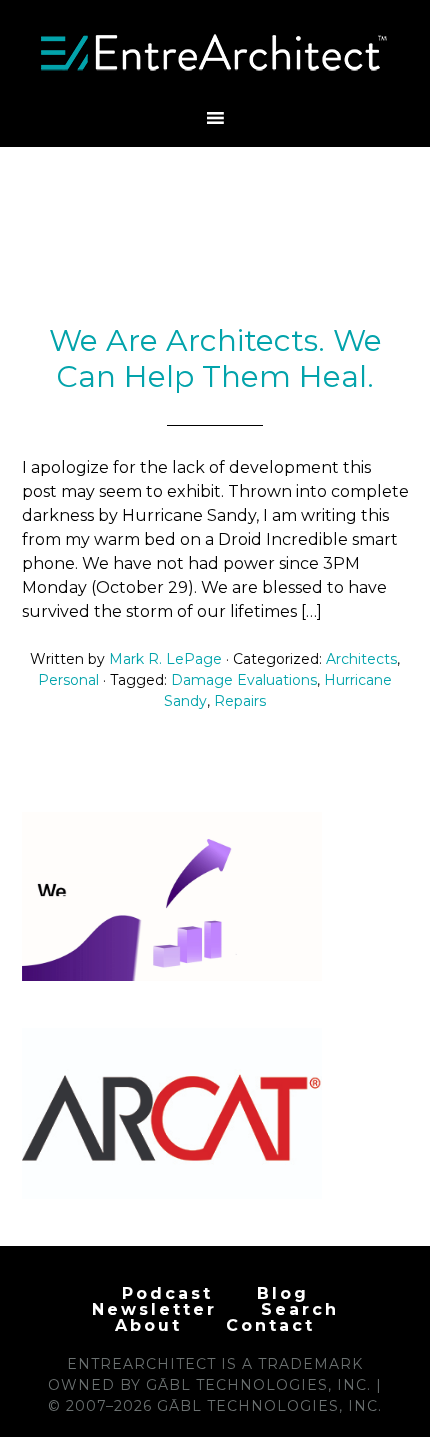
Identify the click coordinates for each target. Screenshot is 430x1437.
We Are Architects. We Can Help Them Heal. (215, 358)
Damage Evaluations (244, 680)
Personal (68, 680)
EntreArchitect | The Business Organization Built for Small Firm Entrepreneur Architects (215, 53)
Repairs (240, 701)
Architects (361, 659)
